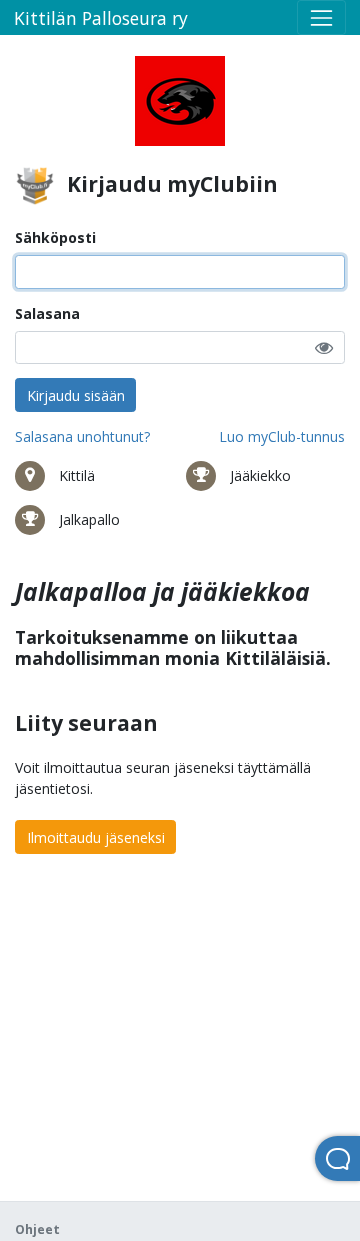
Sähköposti (55, 237)
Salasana (47, 313)
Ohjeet (37, 1229)
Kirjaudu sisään (76, 395)
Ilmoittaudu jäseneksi (96, 837)
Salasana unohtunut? (82, 436)
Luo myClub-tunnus (282, 436)
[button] (324, 347)
